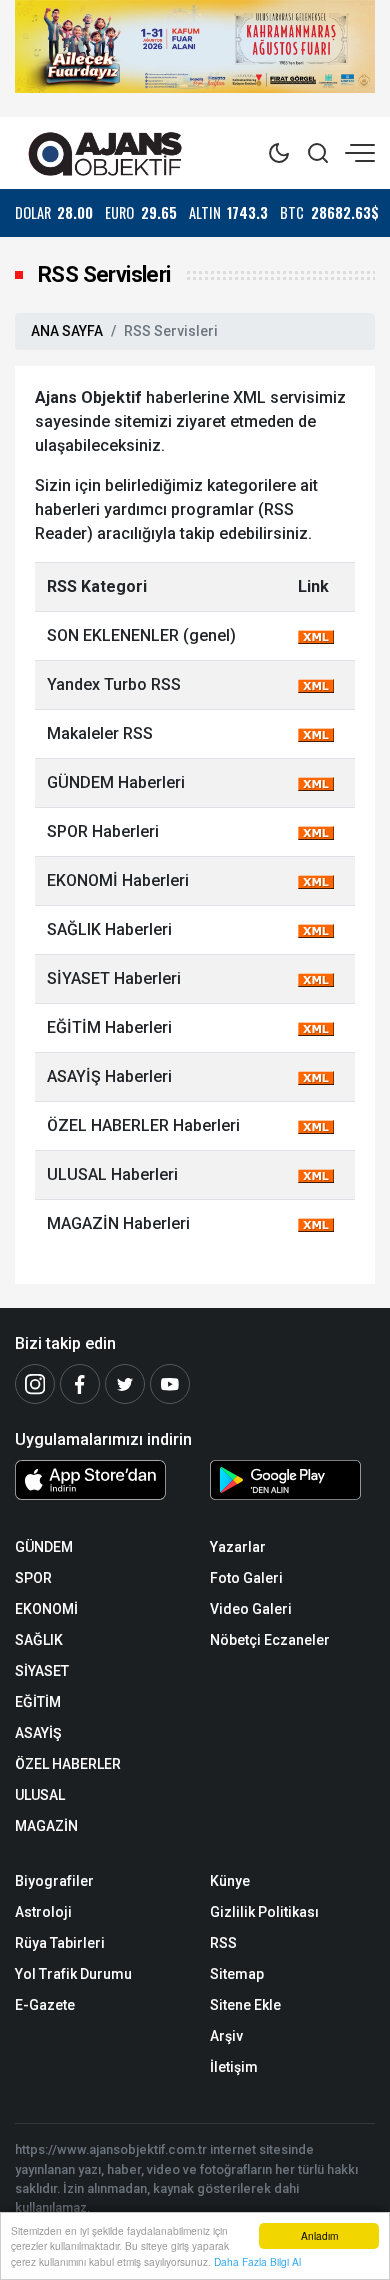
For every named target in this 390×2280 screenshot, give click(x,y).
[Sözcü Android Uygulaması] (292, 1484)
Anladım (319, 2235)
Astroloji (43, 1912)
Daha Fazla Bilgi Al (257, 2261)
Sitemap (237, 1974)
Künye (230, 1881)
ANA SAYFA (67, 331)
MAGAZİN (46, 1826)
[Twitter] (125, 1384)
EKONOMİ (46, 1609)
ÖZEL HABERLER (68, 1764)
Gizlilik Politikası (264, 1912)
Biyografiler (54, 1881)
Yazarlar (238, 1547)
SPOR (33, 1578)
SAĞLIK (39, 1640)
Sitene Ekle (245, 2005)
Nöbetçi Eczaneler (270, 1640)
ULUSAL (40, 1795)
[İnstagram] (35, 1384)
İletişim (234, 2067)
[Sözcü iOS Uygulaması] (97, 1480)
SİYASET (42, 1671)
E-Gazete (45, 2005)
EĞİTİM (38, 1702)
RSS (223, 1943)
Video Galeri (251, 1609)
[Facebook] (80, 1384)
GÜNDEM (44, 1547)
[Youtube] (170, 1384)
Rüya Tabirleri (60, 1943)
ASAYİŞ (38, 1733)
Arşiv (226, 2036)
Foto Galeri (246, 1578)
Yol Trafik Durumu (73, 1974)
